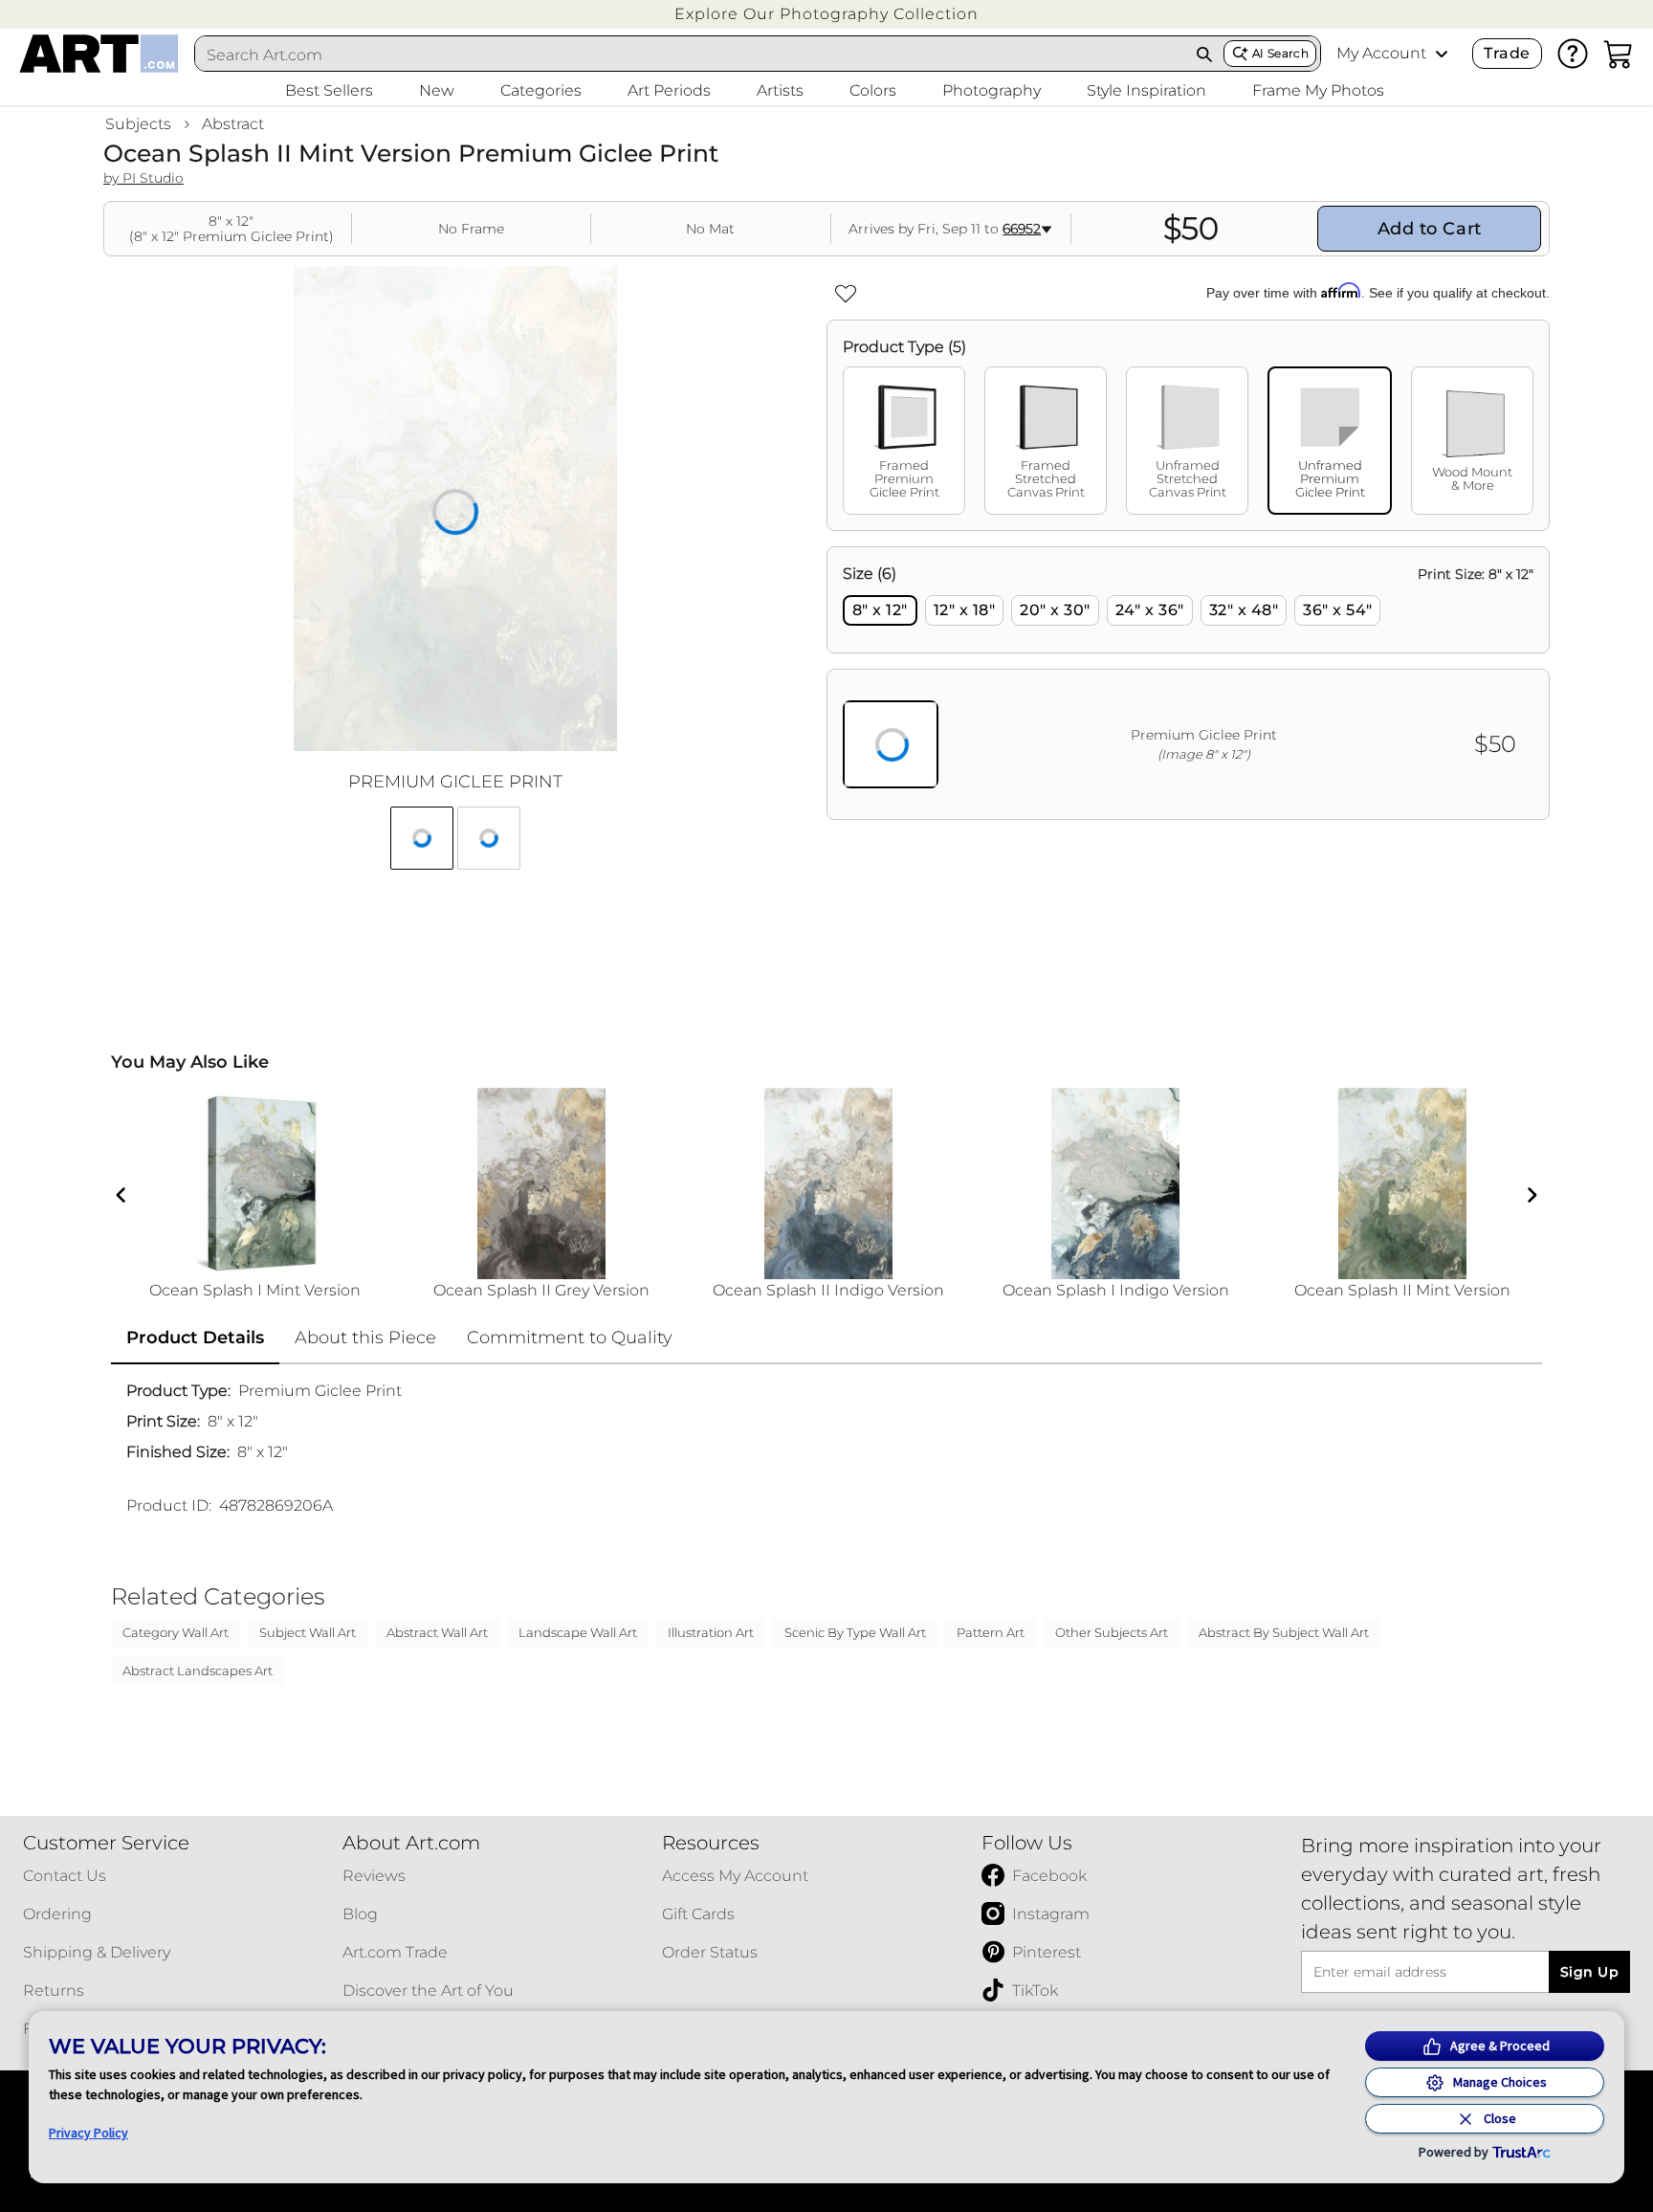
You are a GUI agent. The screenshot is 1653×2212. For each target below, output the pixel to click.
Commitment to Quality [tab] (570, 1338)
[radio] (880, 610)
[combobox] (691, 55)
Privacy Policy (88, 2133)
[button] (826, 14)
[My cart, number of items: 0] (1619, 54)
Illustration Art (711, 1632)
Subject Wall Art (308, 1632)
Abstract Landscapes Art (198, 1670)
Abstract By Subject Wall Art (1284, 1632)
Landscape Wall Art (578, 1632)
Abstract (233, 124)
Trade (1507, 53)
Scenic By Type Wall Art (855, 1632)
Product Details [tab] (195, 1338)
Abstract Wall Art (437, 1632)
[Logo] (99, 54)
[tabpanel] (1188, 683)
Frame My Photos (1318, 90)
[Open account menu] (1442, 54)
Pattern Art (991, 1632)
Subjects (138, 124)
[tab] (904, 441)
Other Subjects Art (1112, 1632)
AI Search (1280, 53)
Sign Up (1589, 1972)
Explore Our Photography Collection (826, 14)
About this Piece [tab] (365, 1338)
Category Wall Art (176, 1632)
